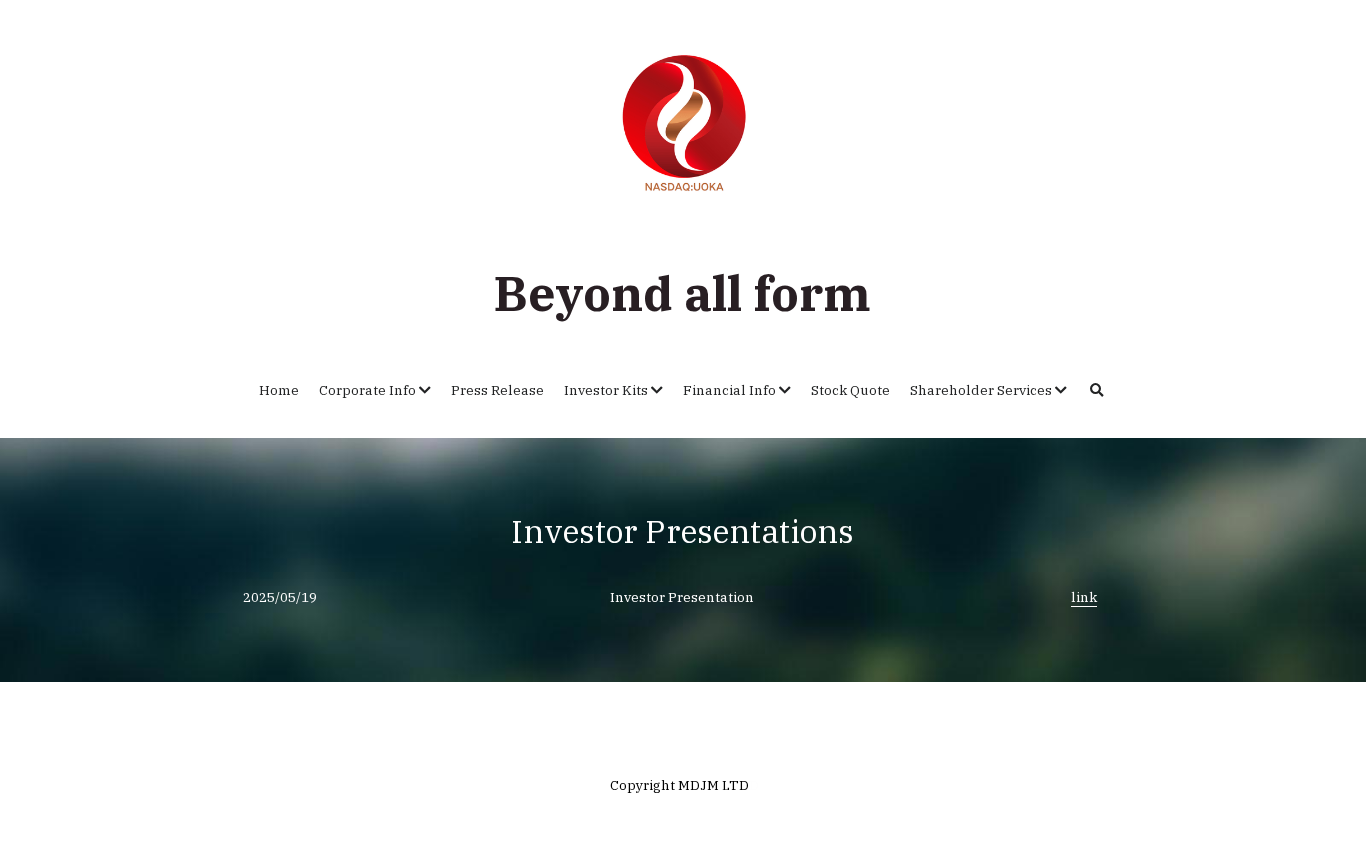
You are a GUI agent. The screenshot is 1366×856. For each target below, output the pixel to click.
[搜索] (1097, 391)
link (1084, 597)
